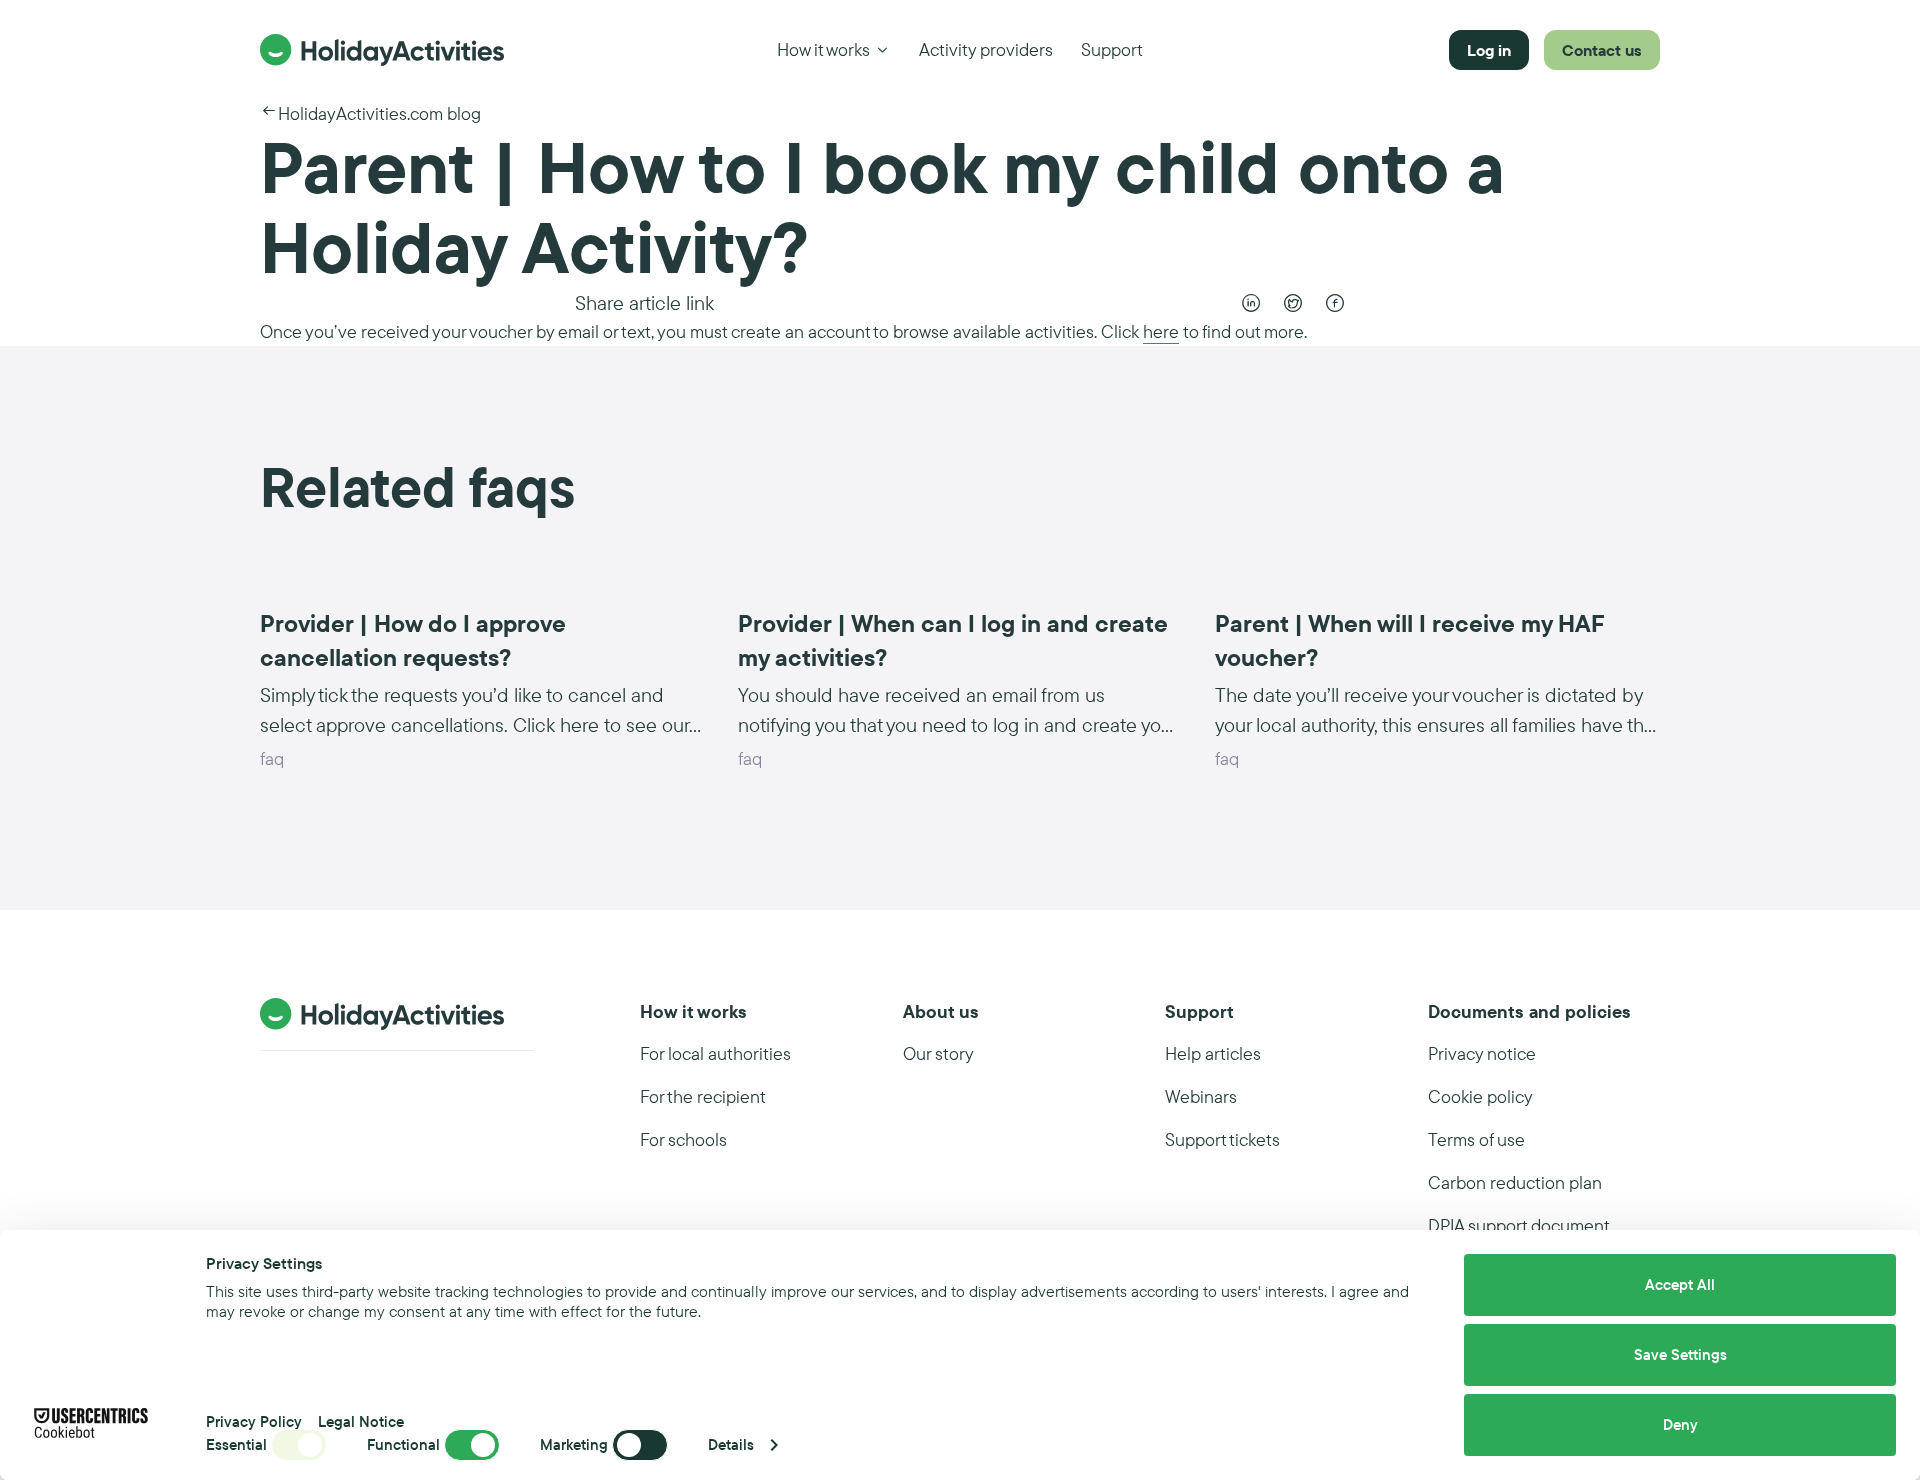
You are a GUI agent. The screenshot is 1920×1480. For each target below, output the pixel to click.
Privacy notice (1482, 1053)
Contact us (1602, 50)
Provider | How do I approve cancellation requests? (413, 640)
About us (941, 1011)
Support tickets (1222, 1139)
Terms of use (1476, 1139)
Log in (1489, 50)
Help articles (1213, 1053)
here (1161, 331)
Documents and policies (1529, 1011)
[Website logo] (382, 50)
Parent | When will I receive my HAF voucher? (1410, 640)
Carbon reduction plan (1515, 1182)
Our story (938, 1053)
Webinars (1201, 1096)
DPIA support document (1519, 1225)
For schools (683, 1139)
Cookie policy (1480, 1096)
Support (1112, 49)
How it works (823, 49)
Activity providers (986, 49)
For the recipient (703, 1096)
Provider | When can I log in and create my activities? (953, 640)
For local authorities (715, 1053)
